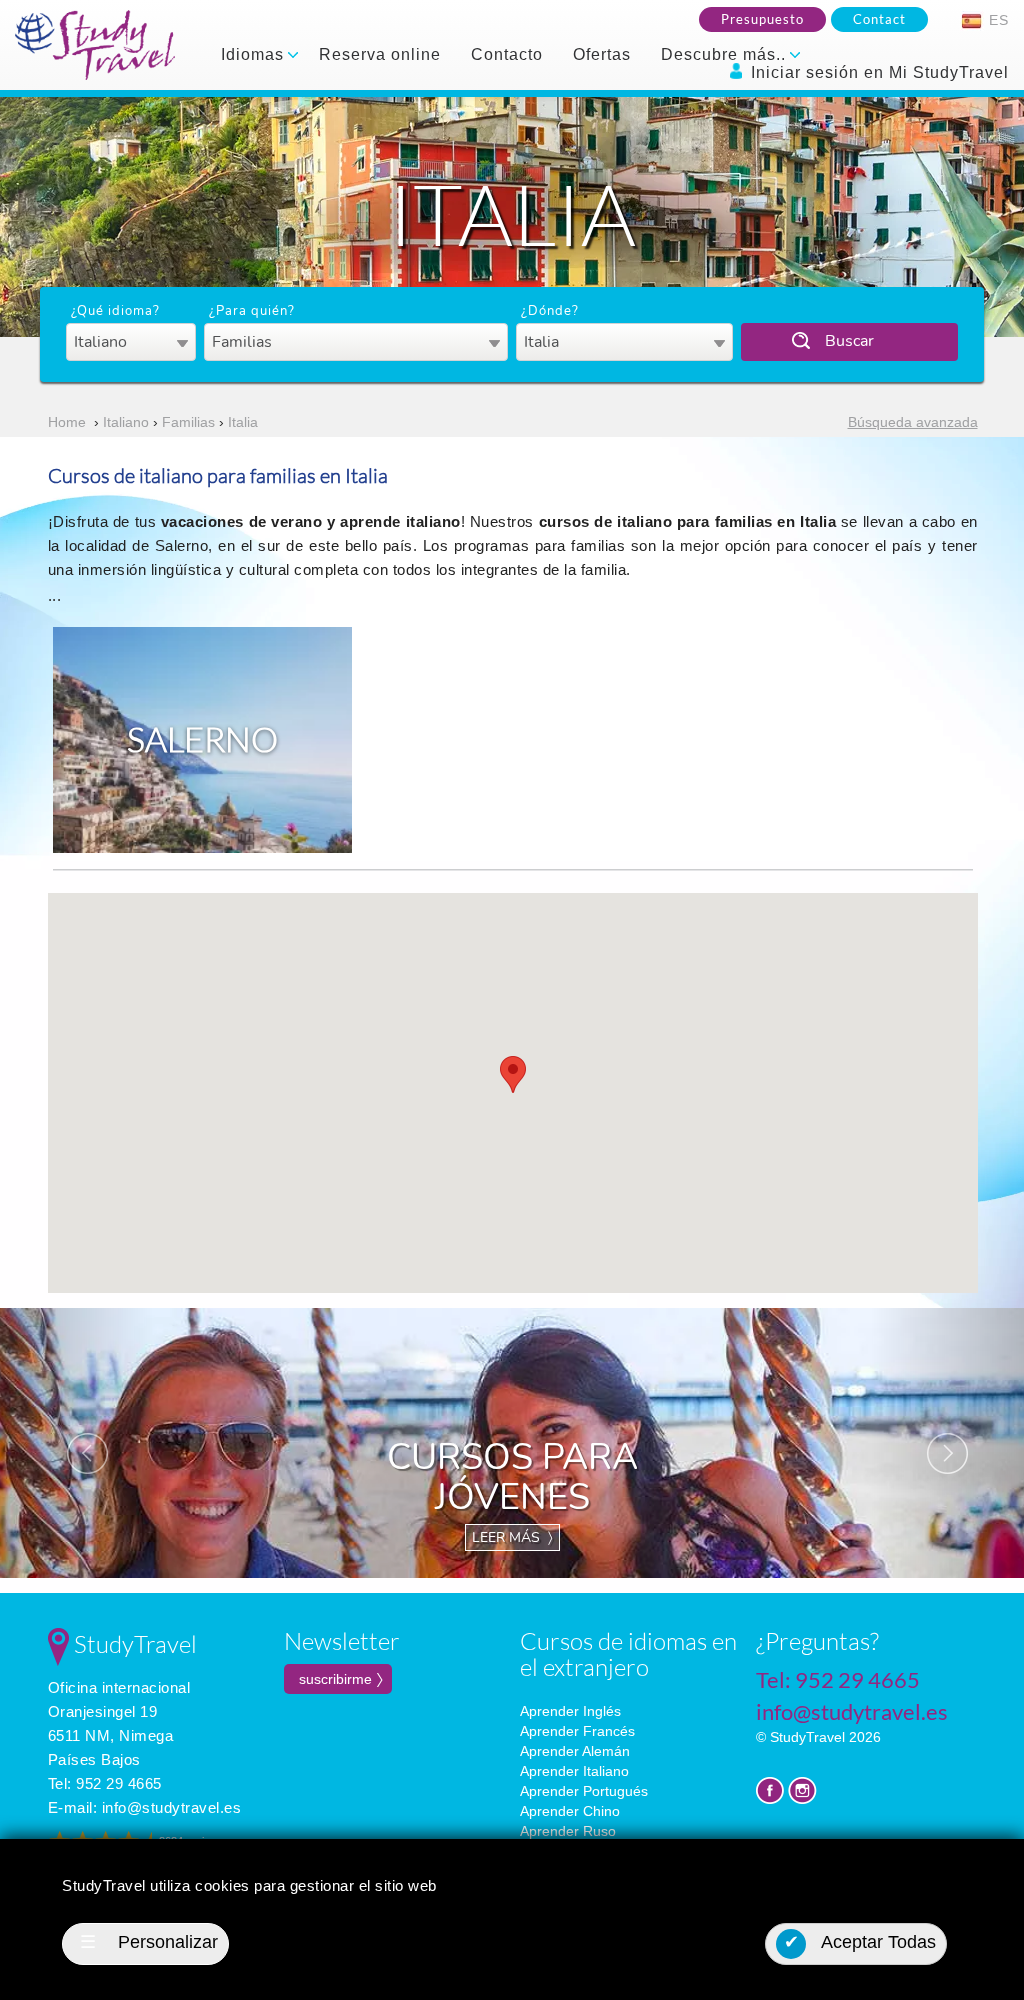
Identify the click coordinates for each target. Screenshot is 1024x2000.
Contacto (507, 54)
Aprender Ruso (568, 1831)
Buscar (849, 341)
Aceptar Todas (860, 1942)
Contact (879, 19)
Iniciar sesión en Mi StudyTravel (877, 72)
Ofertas (602, 54)
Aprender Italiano (574, 1771)
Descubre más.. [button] (726, 54)
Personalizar (149, 1942)
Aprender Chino (570, 1811)
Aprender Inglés (570, 1711)
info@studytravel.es (172, 1807)
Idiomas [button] (255, 54)
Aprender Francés (577, 1731)
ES (996, 20)
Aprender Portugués (584, 1791)
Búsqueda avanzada (913, 422)
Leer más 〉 (512, 1537)
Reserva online (380, 54)
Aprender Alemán (575, 1751)
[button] (513, 1074)
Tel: (105, 1783)
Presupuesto (762, 19)
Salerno (202, 739)
